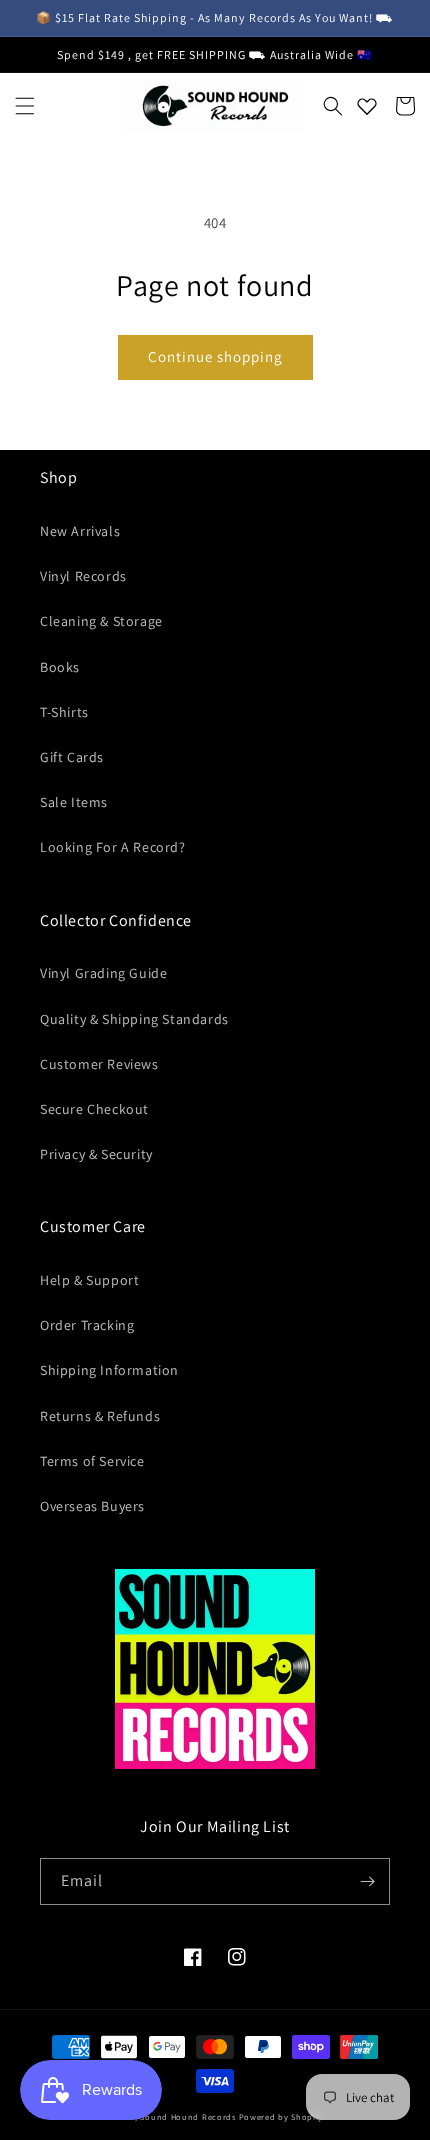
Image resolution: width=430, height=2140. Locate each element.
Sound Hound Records (187, 2116)
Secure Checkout (94, 1109)
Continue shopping (215, 356)
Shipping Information (109, 1370)
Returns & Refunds (100, 1416)
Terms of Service (92, 1461)
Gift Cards (72, 757)
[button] (25, 106)
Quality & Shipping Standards (134, 1019)
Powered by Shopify (281, 2116)
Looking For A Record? (113, 847)
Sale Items (74, 802)
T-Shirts (64, 712)
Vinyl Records (83, 576)
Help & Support (89, 1280)
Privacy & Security (96, 1154)
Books (60, 667)
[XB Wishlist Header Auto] (367, 106)
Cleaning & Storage (101, 621)
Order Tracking (87, 1325)
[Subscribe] (367, 1881)
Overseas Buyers (92, 1506)
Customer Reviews (99, 1064)
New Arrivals (80, 531)
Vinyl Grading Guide (103, 973)
